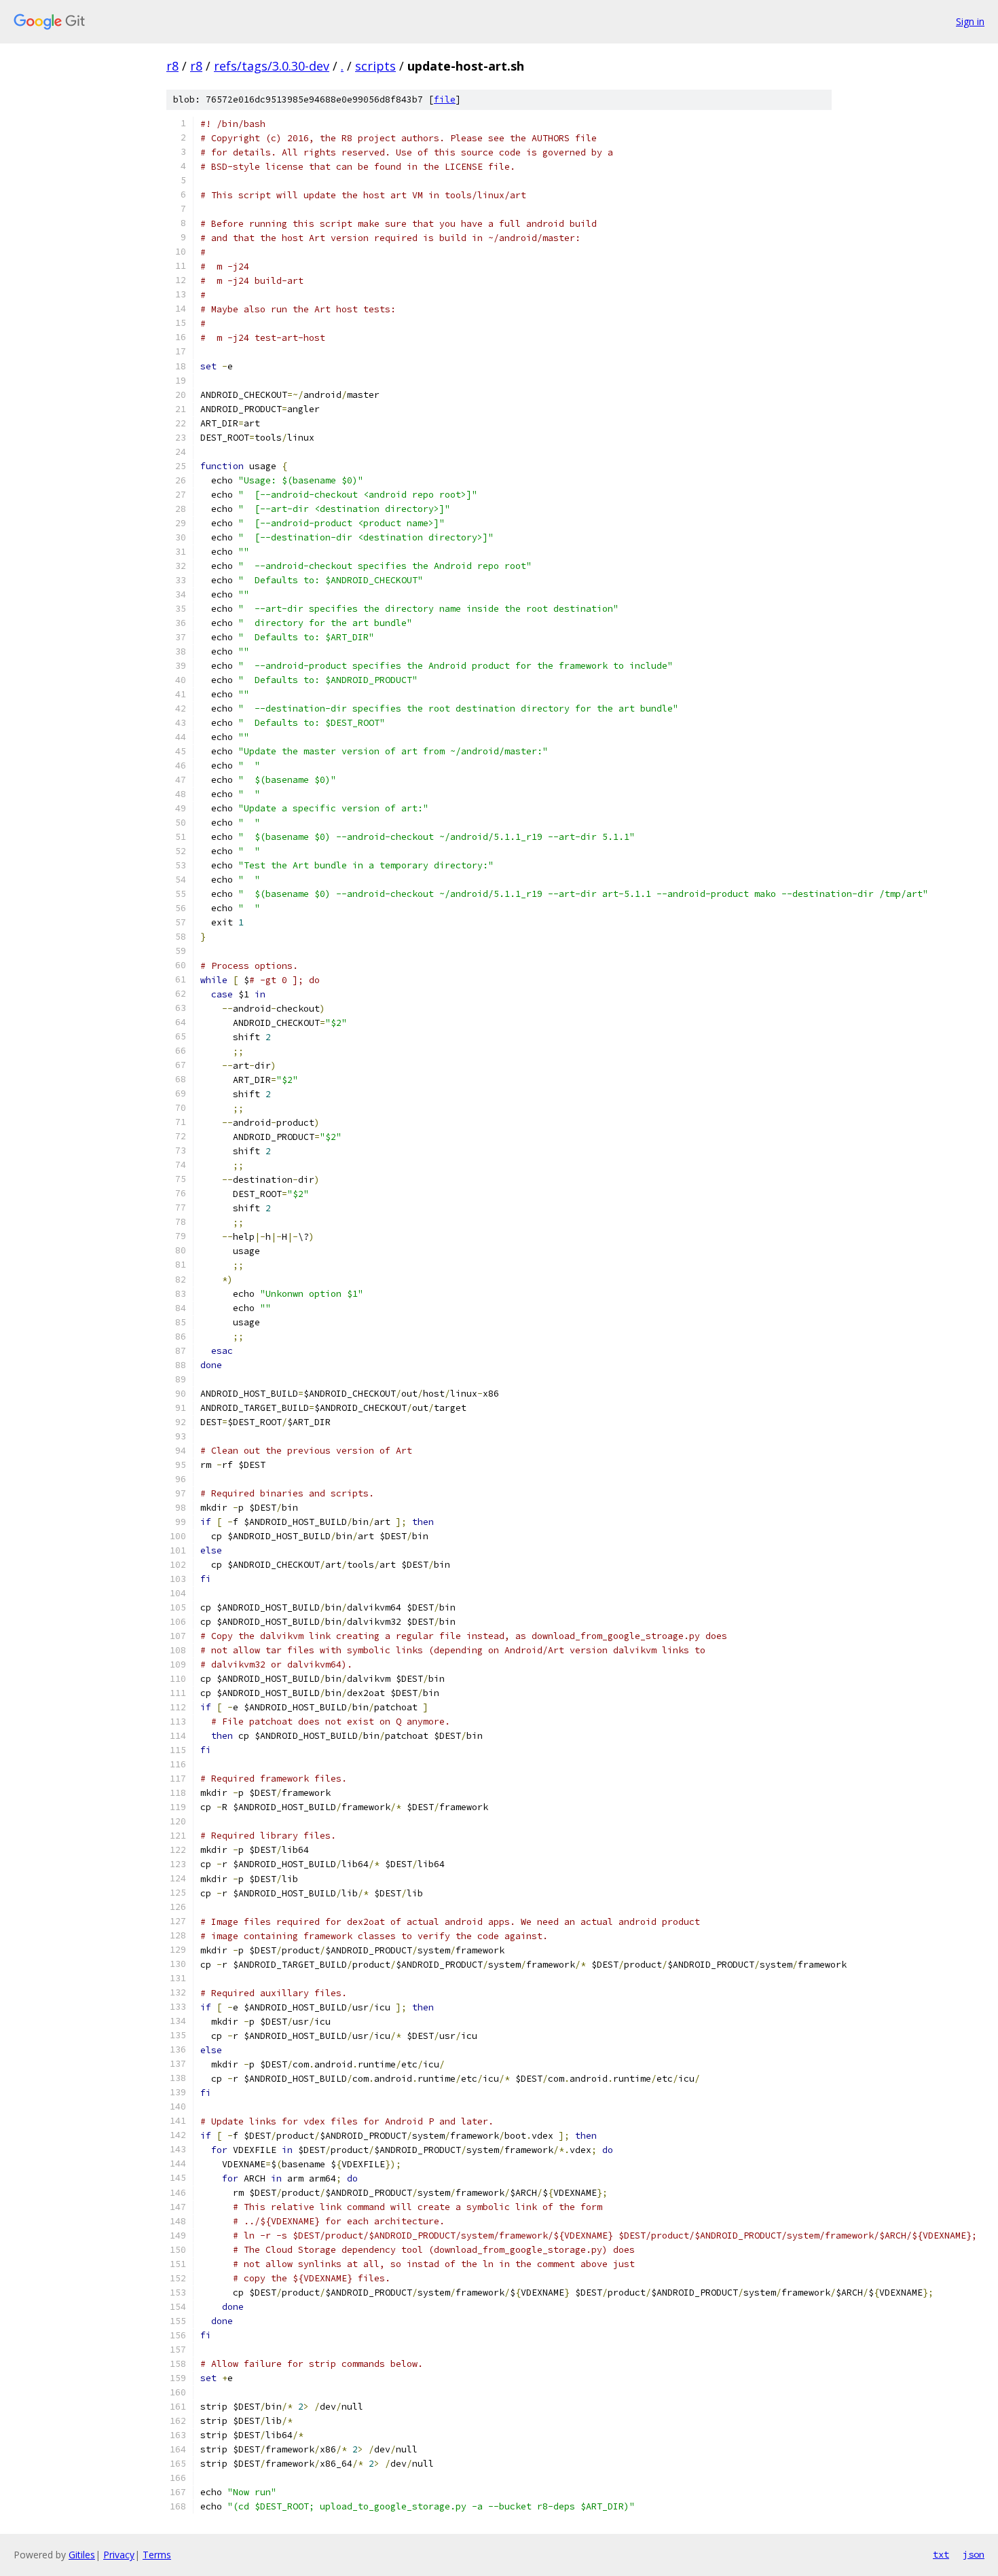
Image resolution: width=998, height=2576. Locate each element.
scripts (375, 66)
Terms (157, 2555)
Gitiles (82, 2555)
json (974, 2554)
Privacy (119, 2555)
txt (941, 2554)
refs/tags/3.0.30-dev (272, 66)
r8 (172, 66)
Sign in (970, 21)
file (445, 99)
